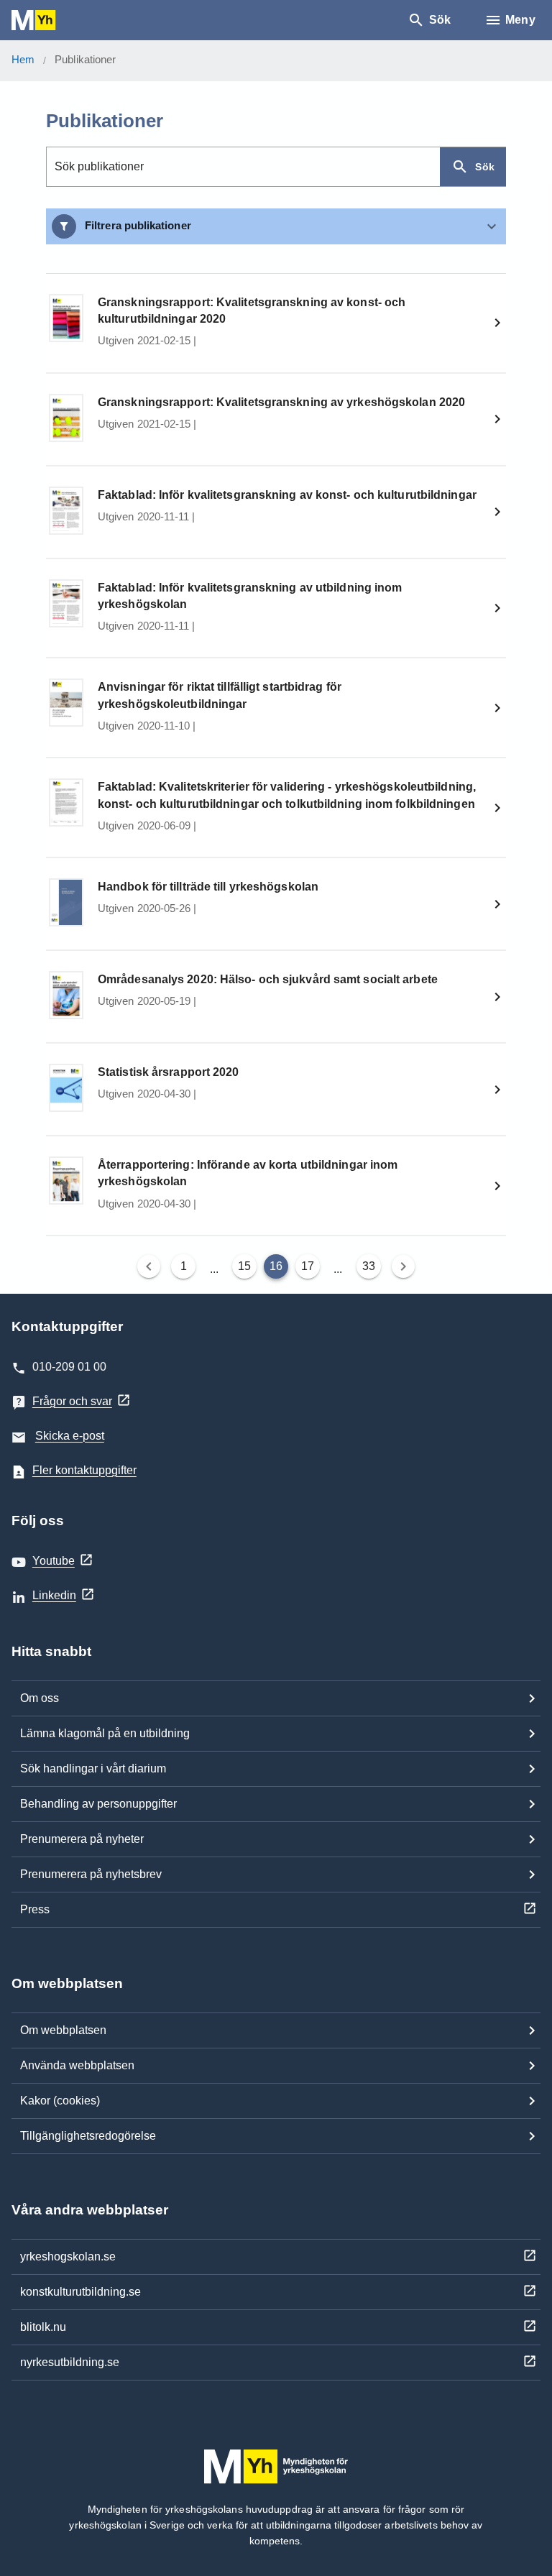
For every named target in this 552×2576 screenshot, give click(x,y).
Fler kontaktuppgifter (84, 1470)
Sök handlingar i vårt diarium (93, 1768)
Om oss (40, 1698)
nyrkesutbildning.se (70, 2362)
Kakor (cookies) (60, 2101)
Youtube (54, 1561)
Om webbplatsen (63, 2030)
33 (369, 1266)
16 (276, 1266)
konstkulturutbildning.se (80, 2292)
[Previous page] (149, 1266)
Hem (23, 59)
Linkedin (54, 1595)
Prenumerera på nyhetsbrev (91, 1874)
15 (244, 1266)
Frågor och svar (72, 1401)
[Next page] (403, 1266)
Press (35, 1909)
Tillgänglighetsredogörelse (88, 2136)
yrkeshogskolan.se (68, 2257)
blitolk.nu (43, 2327)
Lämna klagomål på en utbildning (105, 1733)
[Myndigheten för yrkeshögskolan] (55, 20)
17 (308, 1266)
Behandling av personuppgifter (98, 1804)
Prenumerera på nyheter (82, 1839)
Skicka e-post (70, 1436)
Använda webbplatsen (77, 2065)
